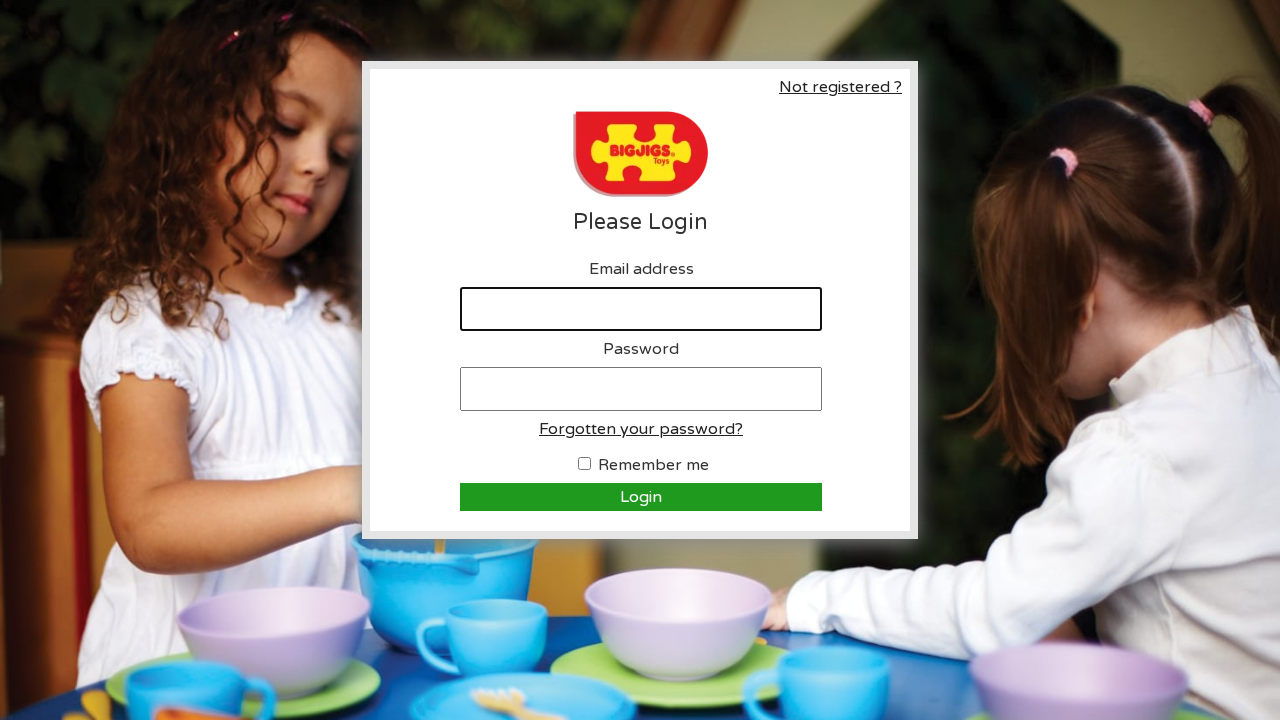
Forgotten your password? (641, 429)
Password (641, 349)
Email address (641, 269)
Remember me (653, 465)
